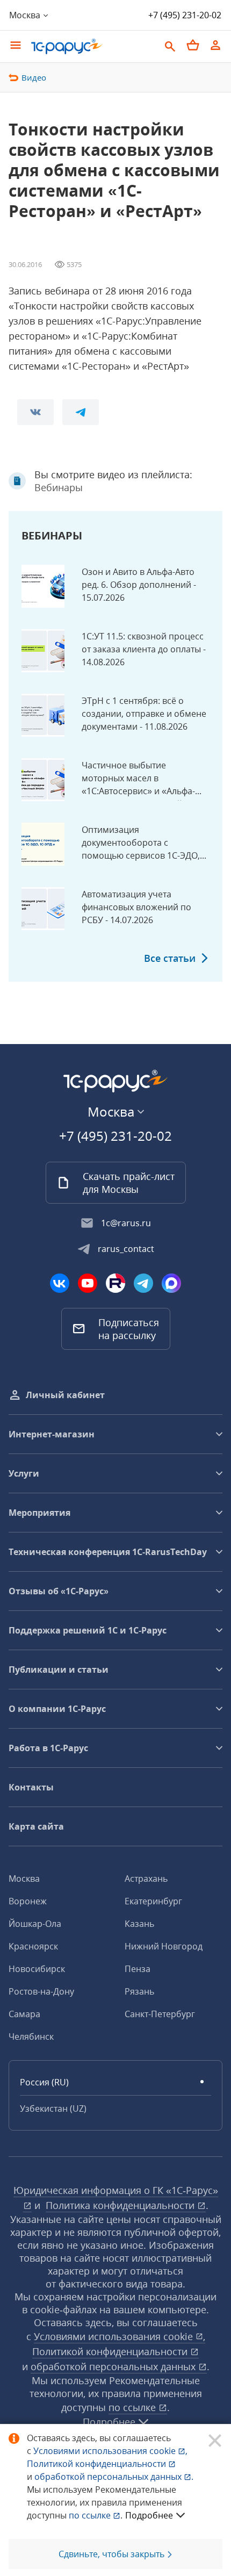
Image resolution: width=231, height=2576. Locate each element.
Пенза (138, 1969)
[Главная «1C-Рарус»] (67, 46)
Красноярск (33, 1946)
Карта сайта (36, 1826)
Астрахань (146, 1879)
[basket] (193, 45)
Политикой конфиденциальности (98, 2464)
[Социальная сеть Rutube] (115, 1283)
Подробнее (149, 2515)
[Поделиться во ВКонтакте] (35, 412)
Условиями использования (110, 2451)
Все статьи (170, 958)
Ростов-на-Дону (41, 1991)
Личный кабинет (65, 1395)
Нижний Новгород (164, 1946)
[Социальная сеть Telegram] (143, 1283)
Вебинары (59, 487)
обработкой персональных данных (114, 2366)
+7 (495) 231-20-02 (185, 15)
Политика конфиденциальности (121, 2205)
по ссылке (133, 2407)
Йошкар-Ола (35, 1924)
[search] (170, 45)
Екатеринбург (153, 1901)
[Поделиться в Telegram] (81, 412)
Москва (24, 1879)
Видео (34, 77)
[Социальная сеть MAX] (171, 1283)
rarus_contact (126, 1249)
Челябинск (31, 2037)
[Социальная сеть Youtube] (88, 1283)
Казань (139, 1924)
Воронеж (28, 1901)
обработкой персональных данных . (114, 2477)
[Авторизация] (215, 45)
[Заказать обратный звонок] (222, 15)
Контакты (31, 1787)
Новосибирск (37, 1969)
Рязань (139, 1991)
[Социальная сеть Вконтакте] (60, 1283)
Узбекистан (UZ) (53, 2109)
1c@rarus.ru (126, 1223)
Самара (24, 2014)
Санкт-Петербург (160, 2014)
